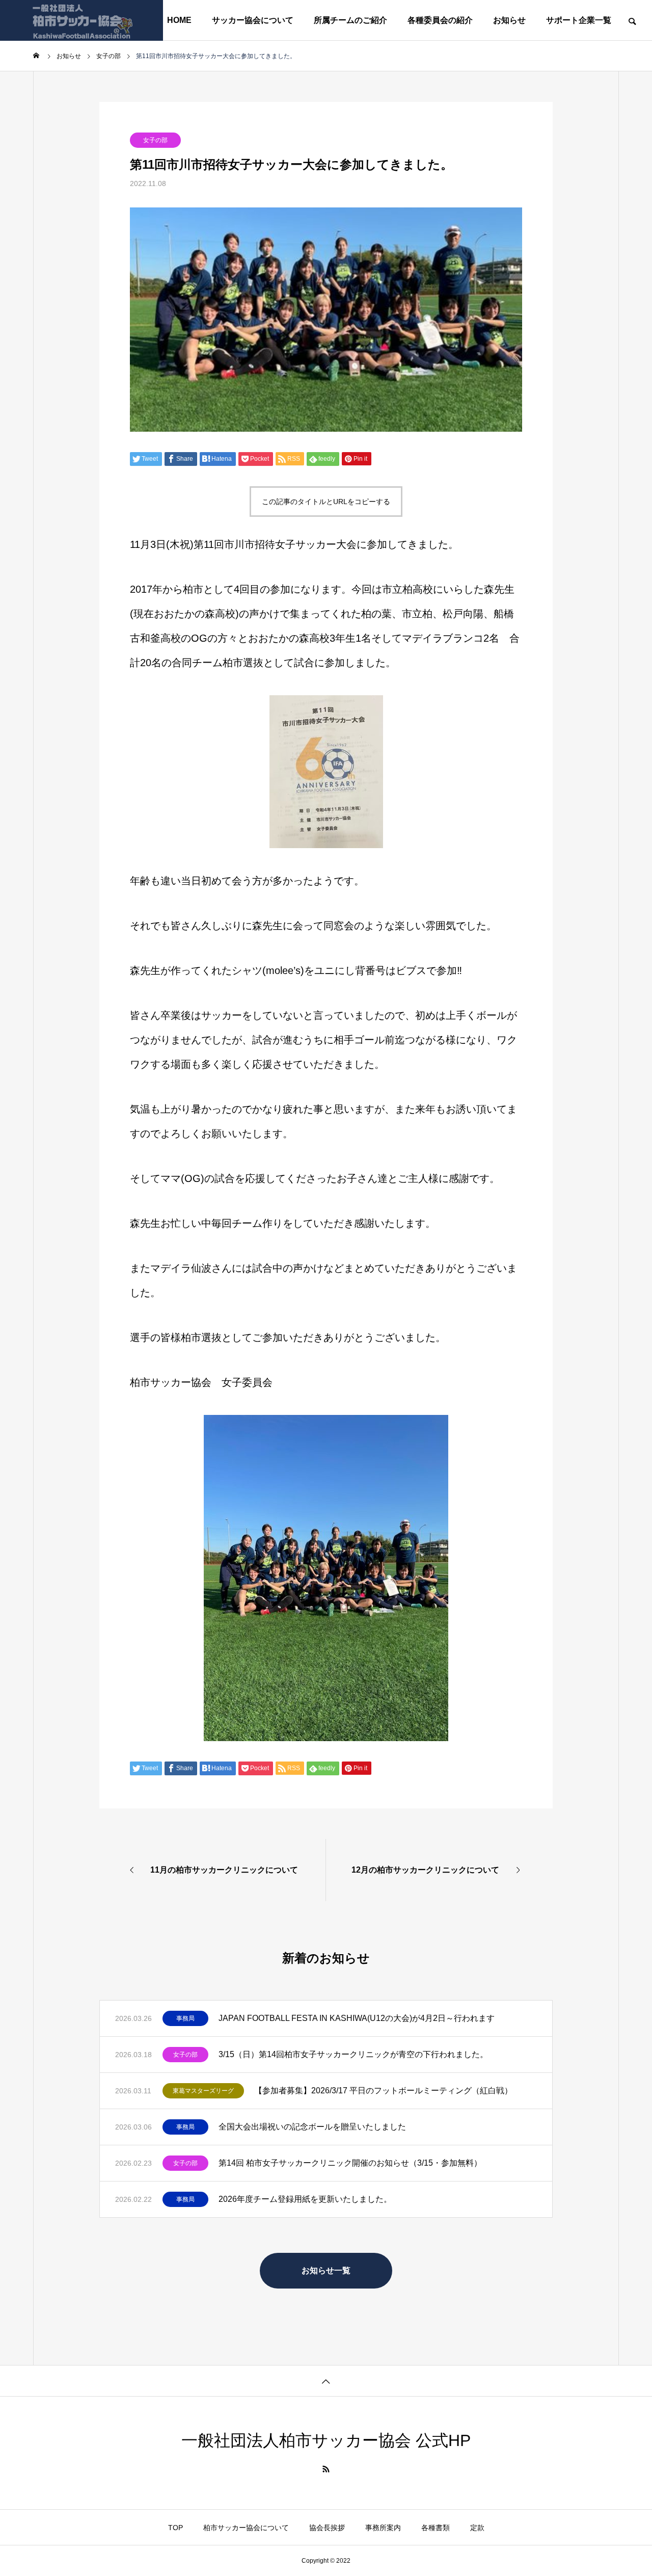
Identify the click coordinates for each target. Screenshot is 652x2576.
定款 (477, 2528)
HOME (179, 20)
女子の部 (155, 140)
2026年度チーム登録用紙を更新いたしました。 (305, 2199)
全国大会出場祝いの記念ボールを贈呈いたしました (312, 2127)
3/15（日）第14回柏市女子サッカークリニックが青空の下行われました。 (353, 2054)
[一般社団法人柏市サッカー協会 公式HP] (81, 20)
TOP (175, 2528)
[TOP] (326, 2381)
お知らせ (509, 20)
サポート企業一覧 (579, 20)
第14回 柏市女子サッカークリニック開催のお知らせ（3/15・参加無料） (350, 2163)
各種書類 (436, 2528)
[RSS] (326, 2469)
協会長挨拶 (327, 2528)
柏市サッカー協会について (246, 2528)
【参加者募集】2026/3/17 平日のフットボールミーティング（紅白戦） (383, 2091)
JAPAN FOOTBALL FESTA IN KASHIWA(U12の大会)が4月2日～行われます (357, 2018)
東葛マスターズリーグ (203, 2091)
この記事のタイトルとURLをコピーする (326, 502)
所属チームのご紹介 (350, 20)
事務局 (185, 2018)
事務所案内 (383, 2528)
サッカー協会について (253, 20)
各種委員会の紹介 (440, 20)
